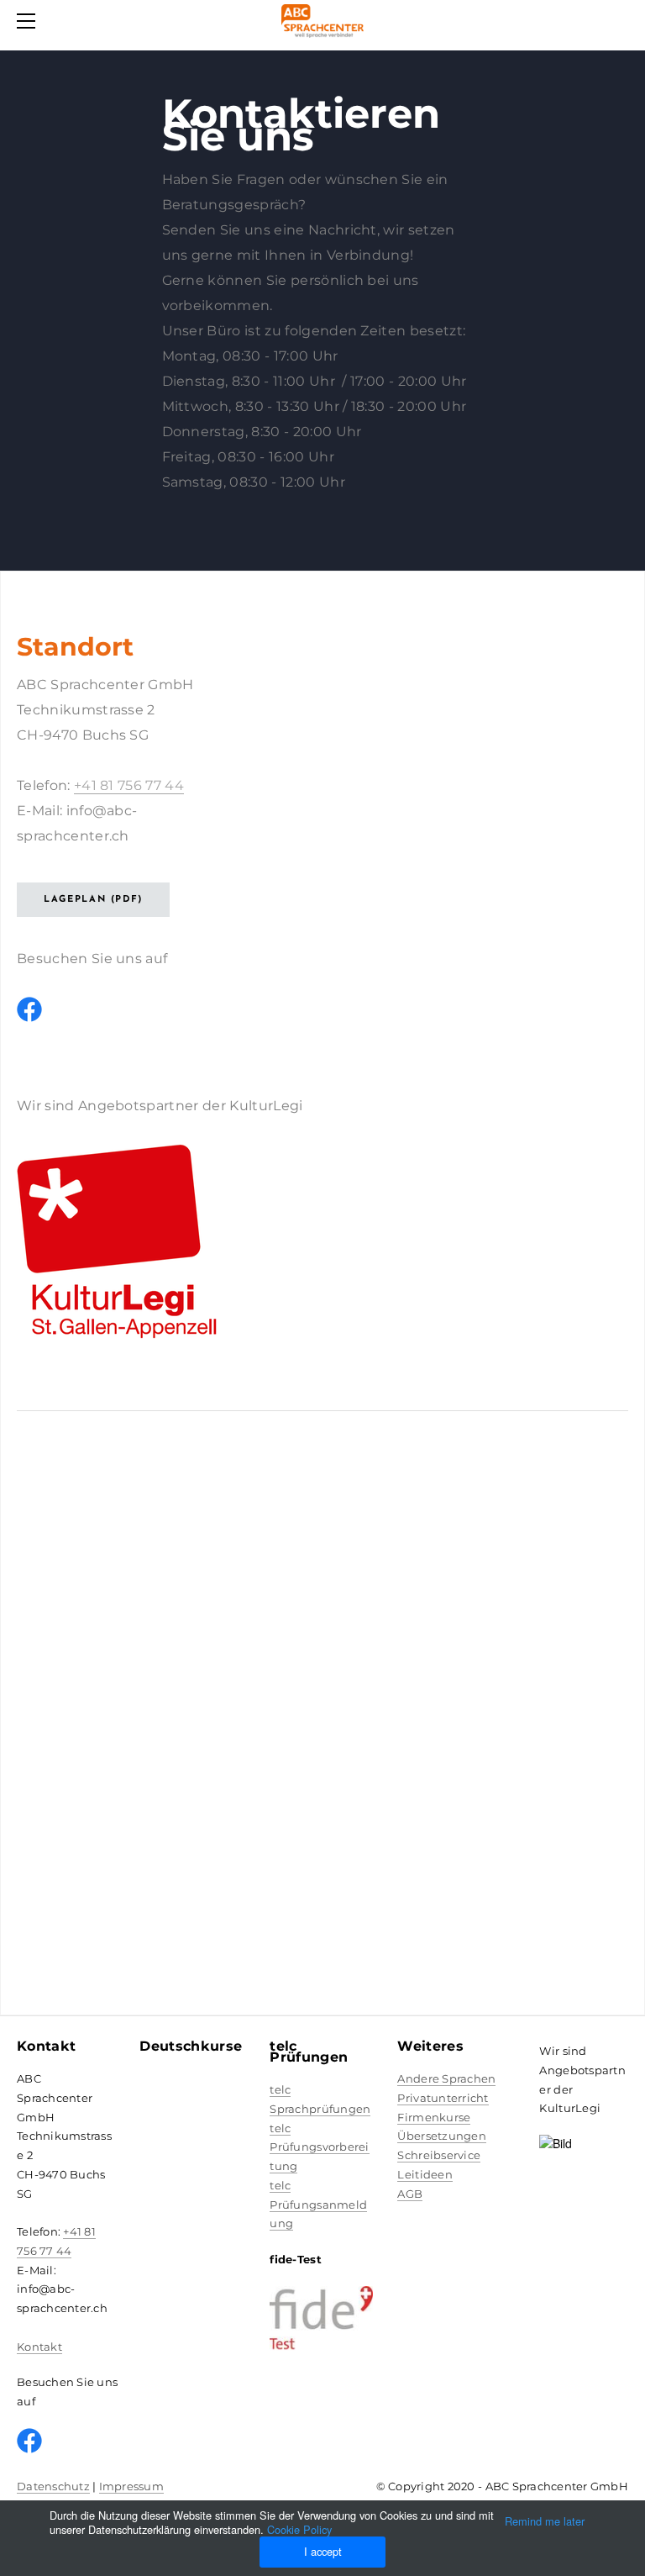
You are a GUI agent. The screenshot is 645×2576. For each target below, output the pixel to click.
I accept (323, 2551)
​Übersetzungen (441, 2136)
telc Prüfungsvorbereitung (319, 2147)
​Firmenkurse (434, 2117)
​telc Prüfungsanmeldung (318, 2205)
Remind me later (545, 2521)
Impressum (131, 2486)
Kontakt (39, 2347)
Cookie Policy (299, 2529)
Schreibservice (439, 2155)
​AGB (410, 2194)
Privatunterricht (443, 2098)
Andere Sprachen (446, 2078)
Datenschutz (53, 2486)
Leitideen (425, 2174)
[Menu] (29, 21)
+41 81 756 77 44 (129, 785)
